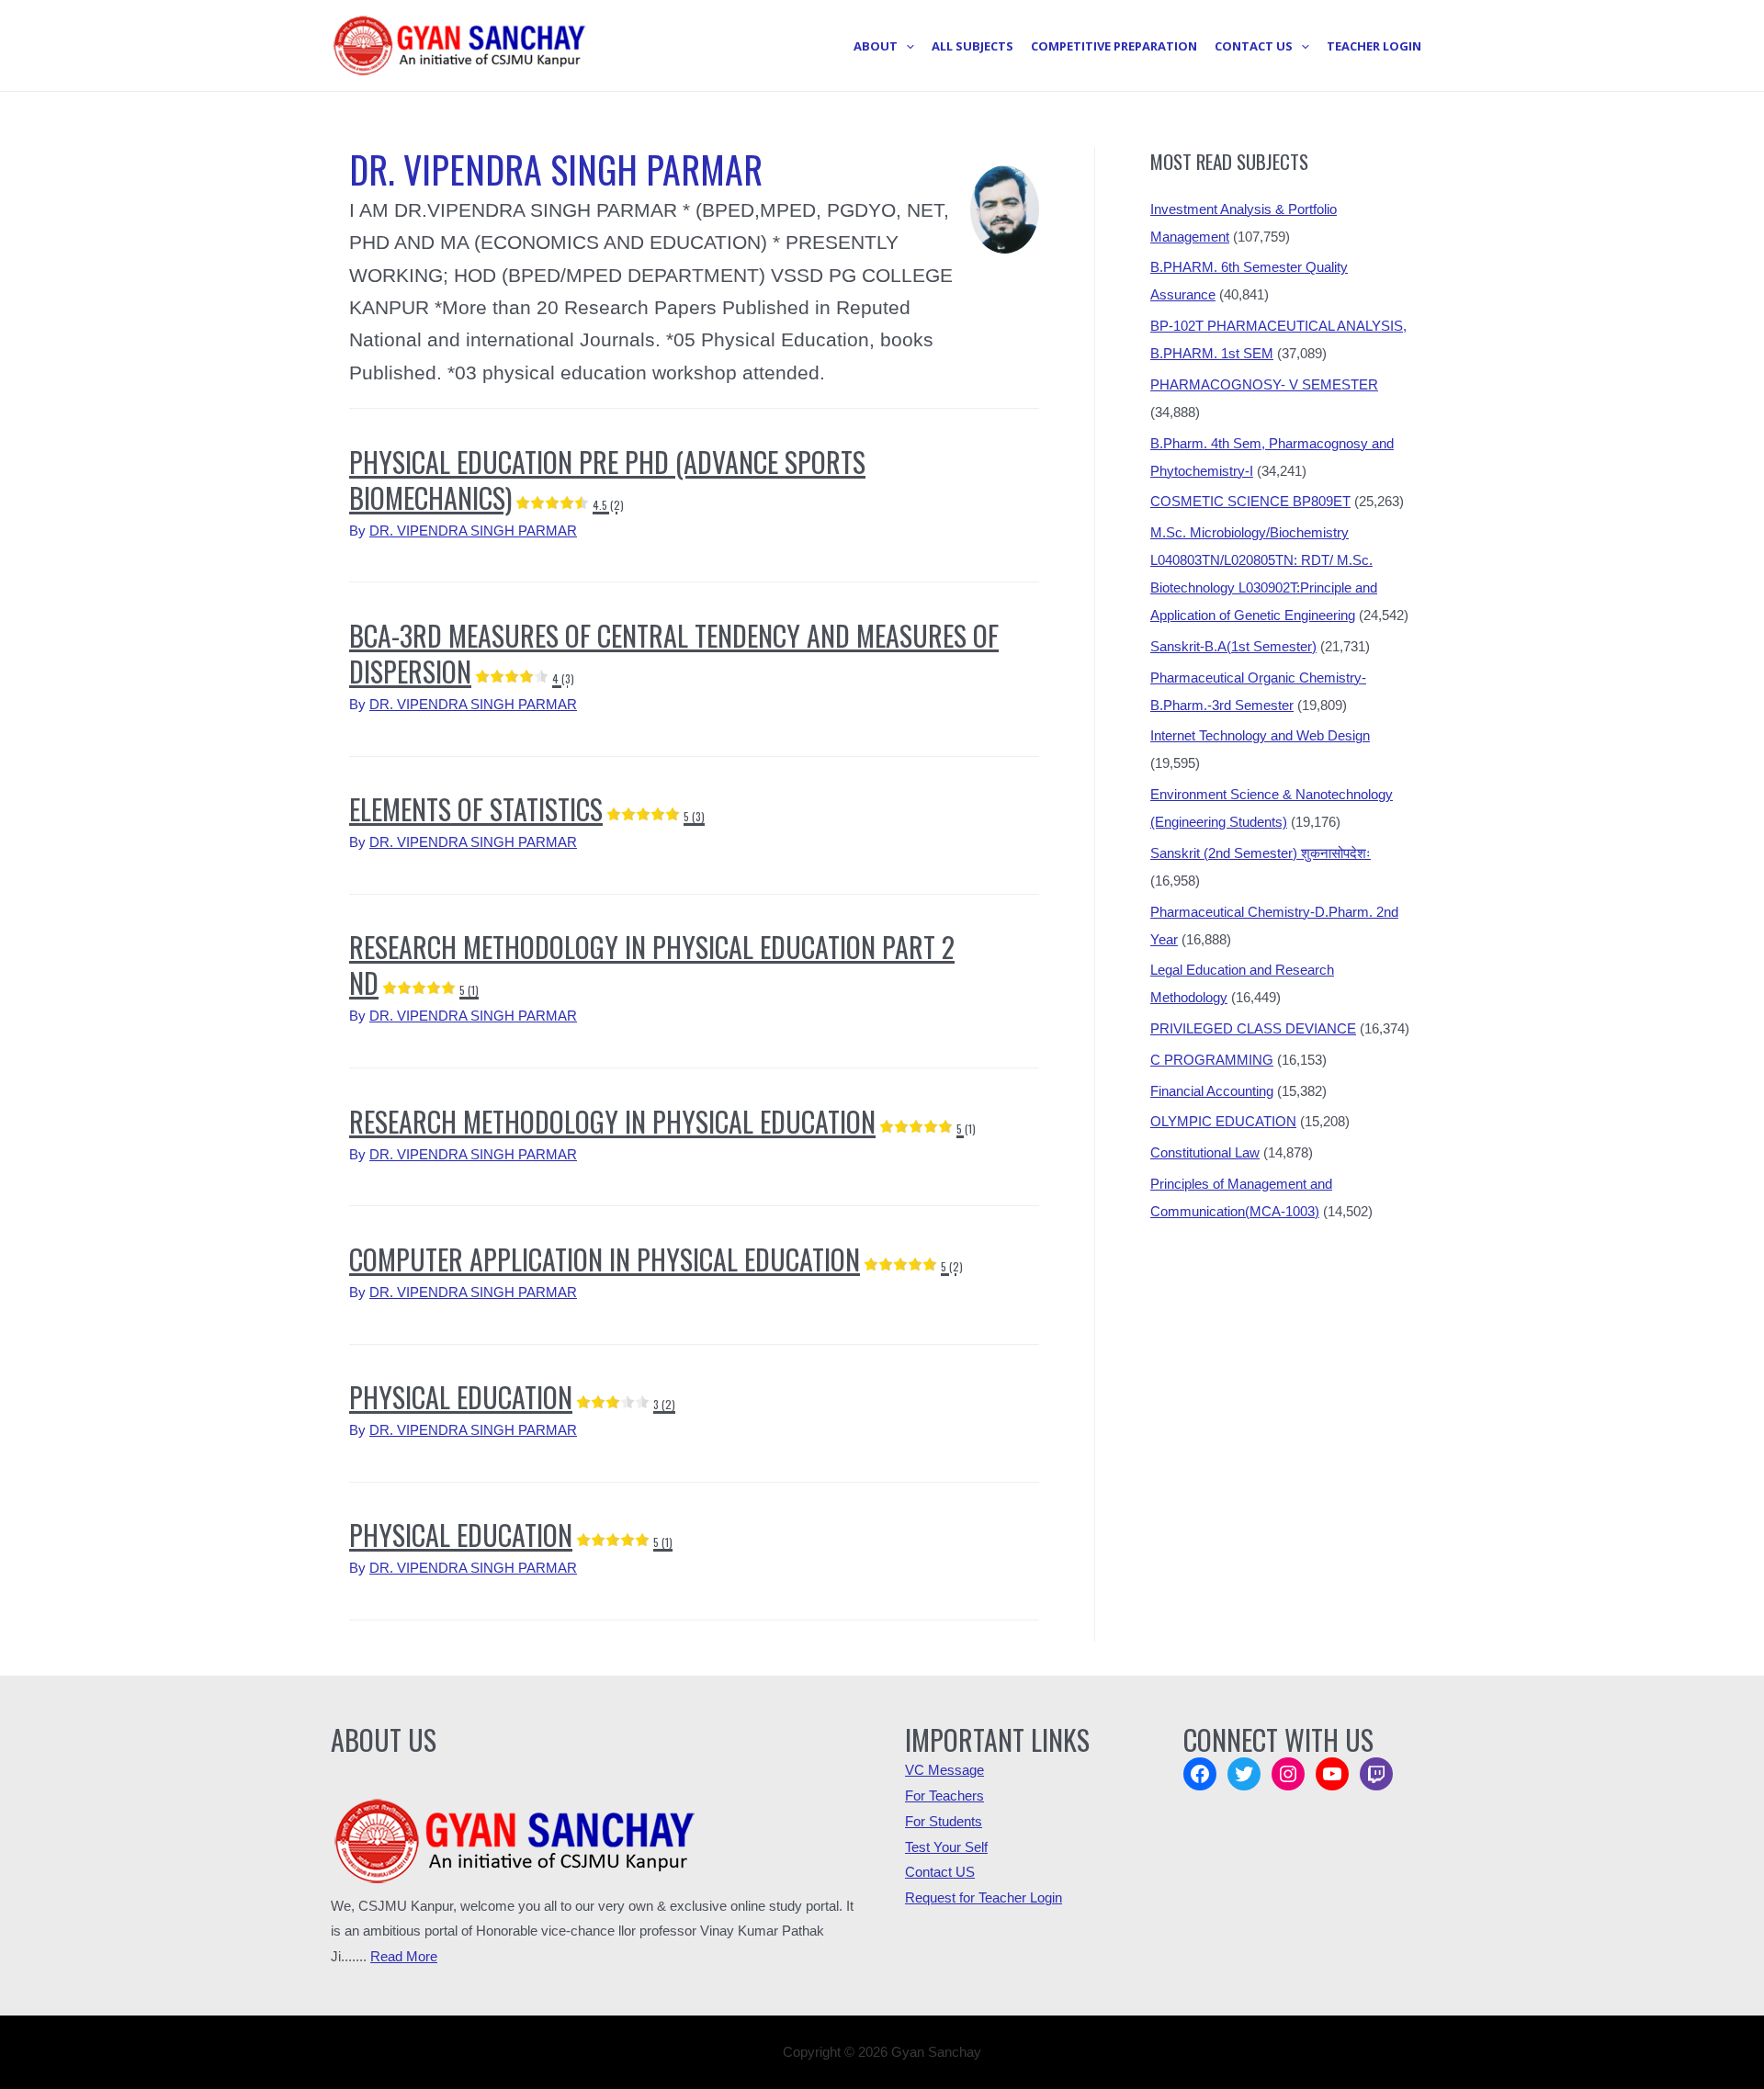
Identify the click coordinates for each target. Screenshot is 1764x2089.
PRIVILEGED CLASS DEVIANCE (1253, 1028)
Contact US (940, 1872)
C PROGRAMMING (1212, 1060)
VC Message (944, 1770)
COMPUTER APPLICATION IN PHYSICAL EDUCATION (656, 1259)
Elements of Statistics (527, 809)
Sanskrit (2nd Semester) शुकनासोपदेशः (1261, 853)
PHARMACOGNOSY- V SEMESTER (1264, 384)
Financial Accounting (1212, 1091)
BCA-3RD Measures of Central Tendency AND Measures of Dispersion (674, 653)
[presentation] (906, 46)
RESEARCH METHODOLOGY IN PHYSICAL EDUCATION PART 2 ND (652, 965)
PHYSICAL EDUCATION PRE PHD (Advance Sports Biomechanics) (607, 480)
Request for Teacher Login (984, 1897)
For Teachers (944, 1795)
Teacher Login (1374, 46)
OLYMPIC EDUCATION (1223, 1121)
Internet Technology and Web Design (1260, 735)
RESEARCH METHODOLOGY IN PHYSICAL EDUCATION (662, 1121)
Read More (404, 1956)
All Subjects (972, 46)
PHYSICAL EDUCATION (512, 1397)
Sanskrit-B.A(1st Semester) (1233, 646)
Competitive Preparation (1114, 46)
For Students (944, 1821)
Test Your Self (946, 1847)
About (876, 46)
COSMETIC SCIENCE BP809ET (1250, 501)
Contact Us (1254, 46)
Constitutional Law (1205, 1152)
